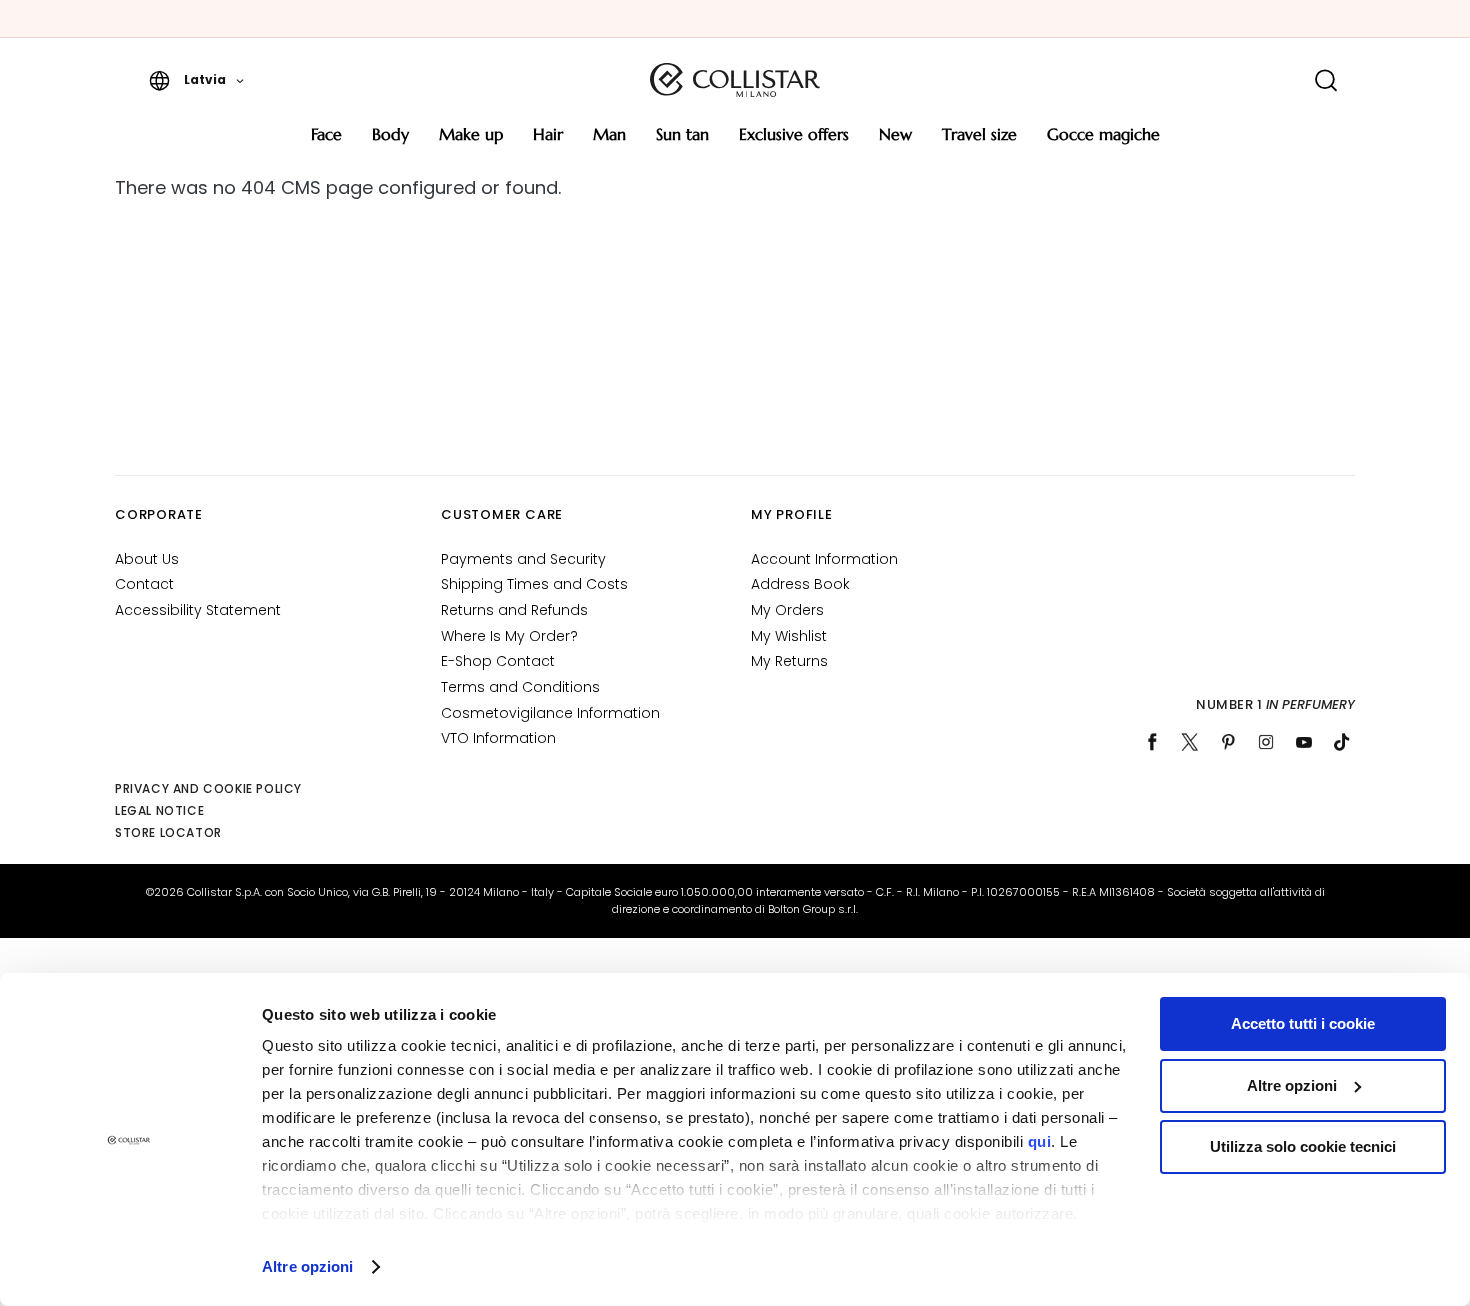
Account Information (824, 559)
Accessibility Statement (198, 610)
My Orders (787, 610)
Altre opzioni (307, 1266)
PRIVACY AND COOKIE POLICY (208, 788)
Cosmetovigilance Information (550, 713)
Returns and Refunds (514, 610)
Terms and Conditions (520, 687)
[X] (1190, 742)
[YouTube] (1304, 742)
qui (1040, 1141)
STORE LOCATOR (168, 832)
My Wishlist (789, 636)
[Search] (1325, 80)
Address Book (800, 584)
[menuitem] (326, 141)
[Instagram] (1266, 742)
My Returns (789, 661)
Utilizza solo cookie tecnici (1303, 1146)
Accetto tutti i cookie (1303, 1023)
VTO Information (498, 738)
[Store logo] (735, 80)
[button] (196, 80)
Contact (144, 584)
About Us (147, 559)
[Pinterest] (1228, 742)
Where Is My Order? (509, 636)
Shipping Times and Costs (534, 584)
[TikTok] (1342, 742)
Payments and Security (523, 559)
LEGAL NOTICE (159, 810)
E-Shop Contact (498, 661)
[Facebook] (1152, 742)
